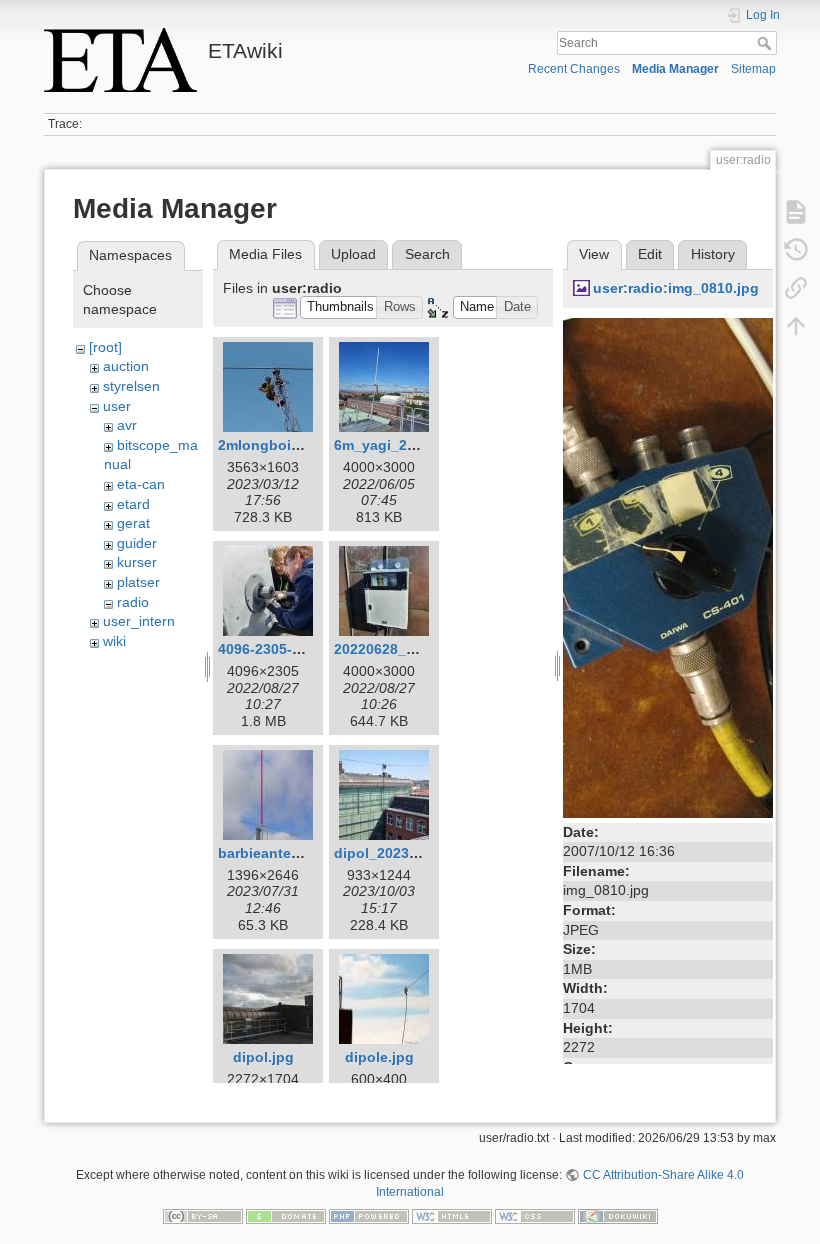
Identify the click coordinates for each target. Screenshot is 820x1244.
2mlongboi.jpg (267, 445)
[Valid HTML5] (452, 1215)
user (117, 406)
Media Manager (675, 69)
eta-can (141, 484)
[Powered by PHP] (369, 1215)
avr (127, 425)
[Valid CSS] (535, 1215)
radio (133, 602)
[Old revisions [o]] (796, 250)
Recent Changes (574, 69)
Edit (650, 254)
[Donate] (286, 1215)
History (713, 254)
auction (126, 366)
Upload (353, 254)
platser (138, 582)
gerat (133, 523)
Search (766, 43)
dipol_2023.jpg (384, 853)
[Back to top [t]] (796, 326)
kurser (137, 562)
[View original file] (668, 566)
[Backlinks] (796, 288)
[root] (105, 347)
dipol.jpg (263, 1057)
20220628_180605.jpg (407, 649)
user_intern (139, 621)
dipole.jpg (379, 1057)
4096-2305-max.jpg (282, 649)
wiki (114, 641)
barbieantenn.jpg (276, 853)
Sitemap (753, 69)
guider (137, 543)
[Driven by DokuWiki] (618, 1215)
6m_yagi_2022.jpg (395, 445)
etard (133, 504)
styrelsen (131, 386)
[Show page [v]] (796, 212)
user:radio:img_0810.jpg (676, 288)
